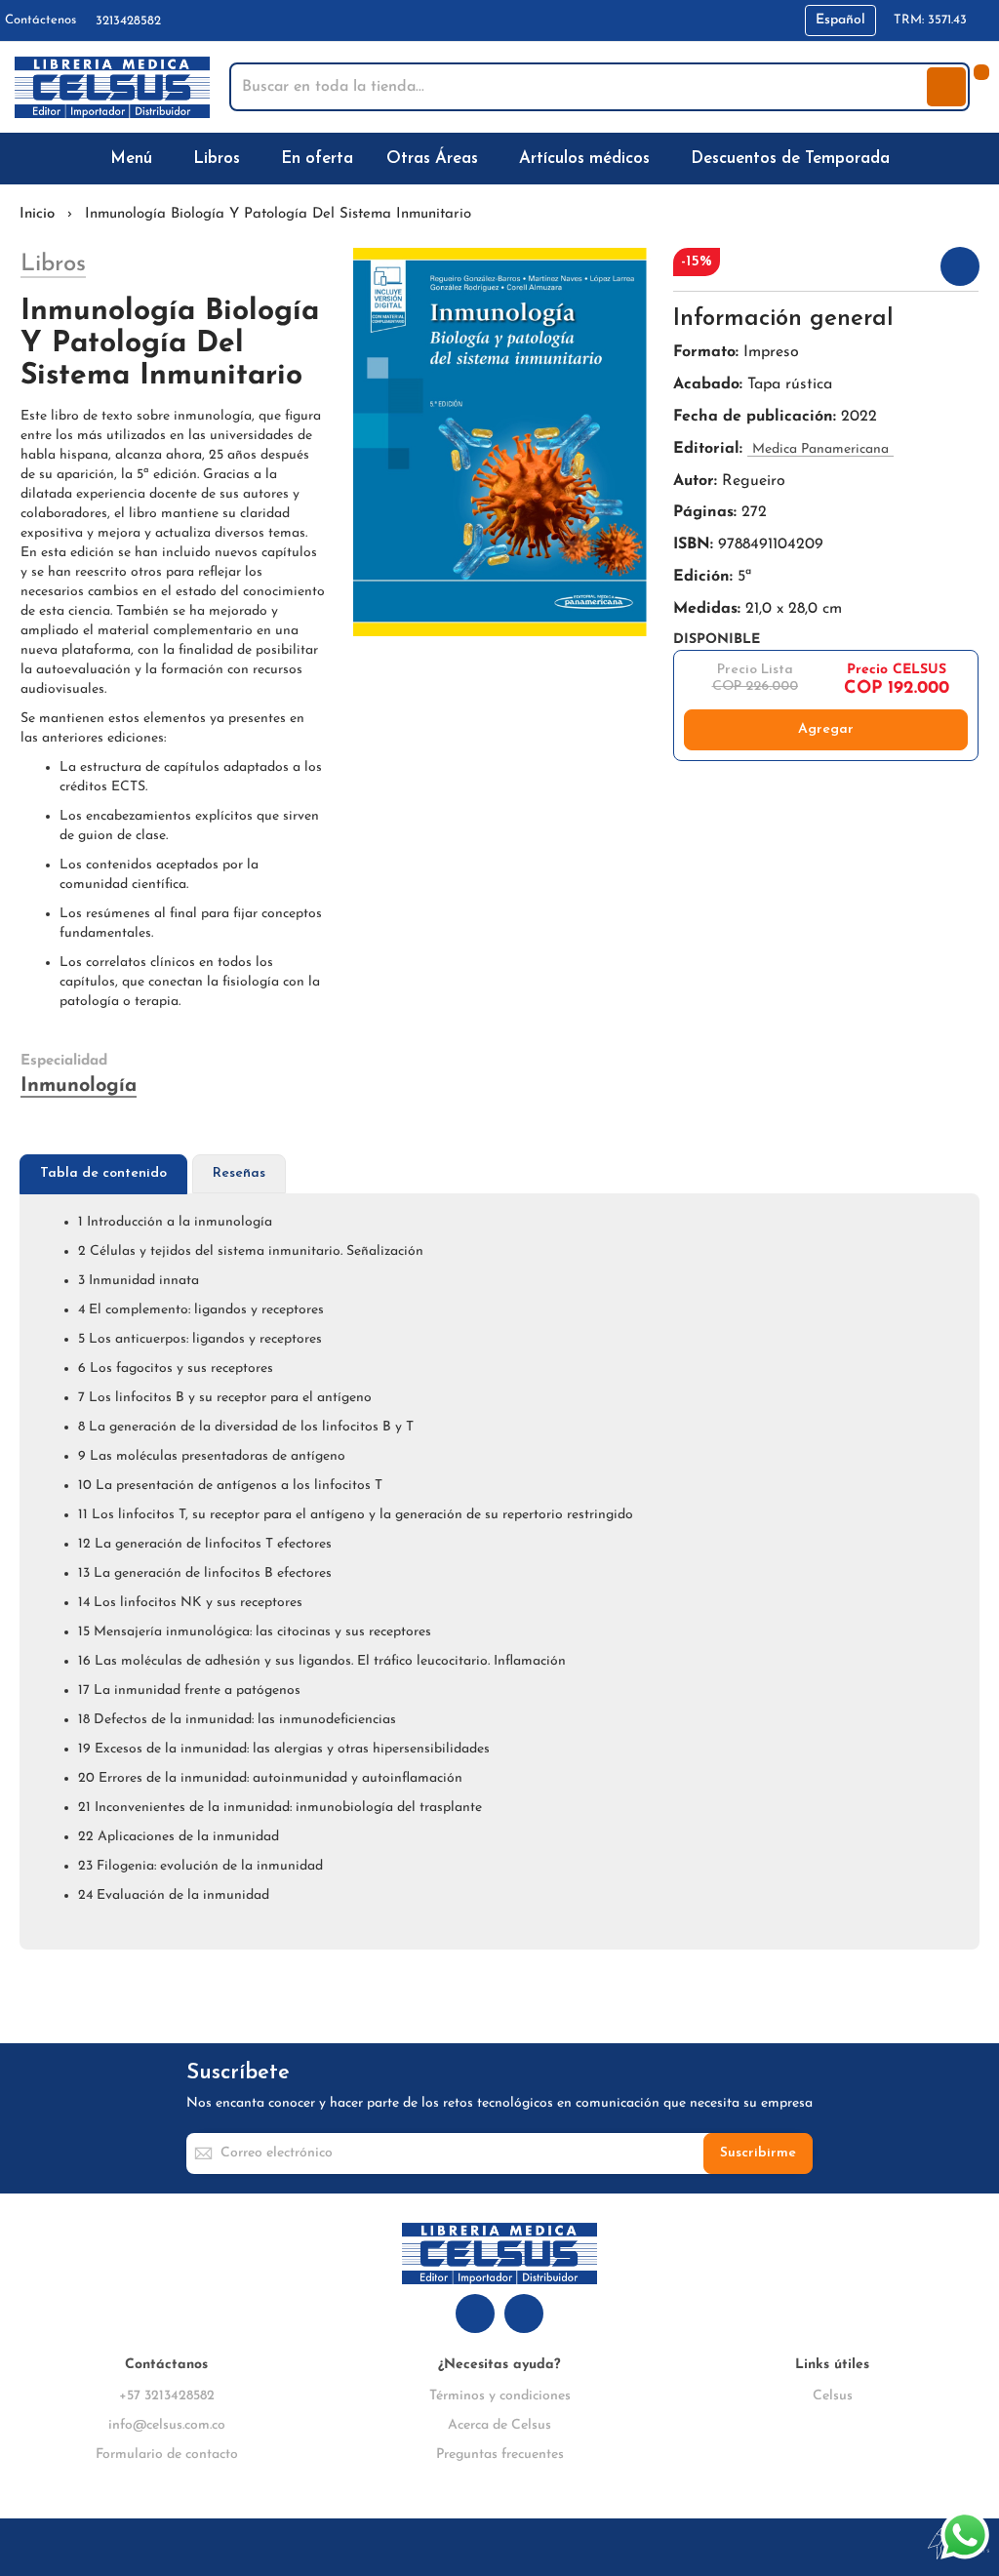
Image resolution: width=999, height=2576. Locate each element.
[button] (840, 20)
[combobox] (580, 87)
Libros (53, 264)
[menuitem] (135, 159)
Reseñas (239, 1173)
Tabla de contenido (103, 1173)
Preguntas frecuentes (500, 2455)
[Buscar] (946, 87)
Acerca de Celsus (499, 2425)
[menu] (499, 159)
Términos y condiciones (500, 2396)
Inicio (37, 214)
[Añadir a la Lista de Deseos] (960, 266)
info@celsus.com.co (167, 2425)
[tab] (103, 1174)
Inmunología (79, 1086)
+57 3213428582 (167, 2396)
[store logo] (112, 87)
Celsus (833, 2396)
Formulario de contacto (167, 2455)
